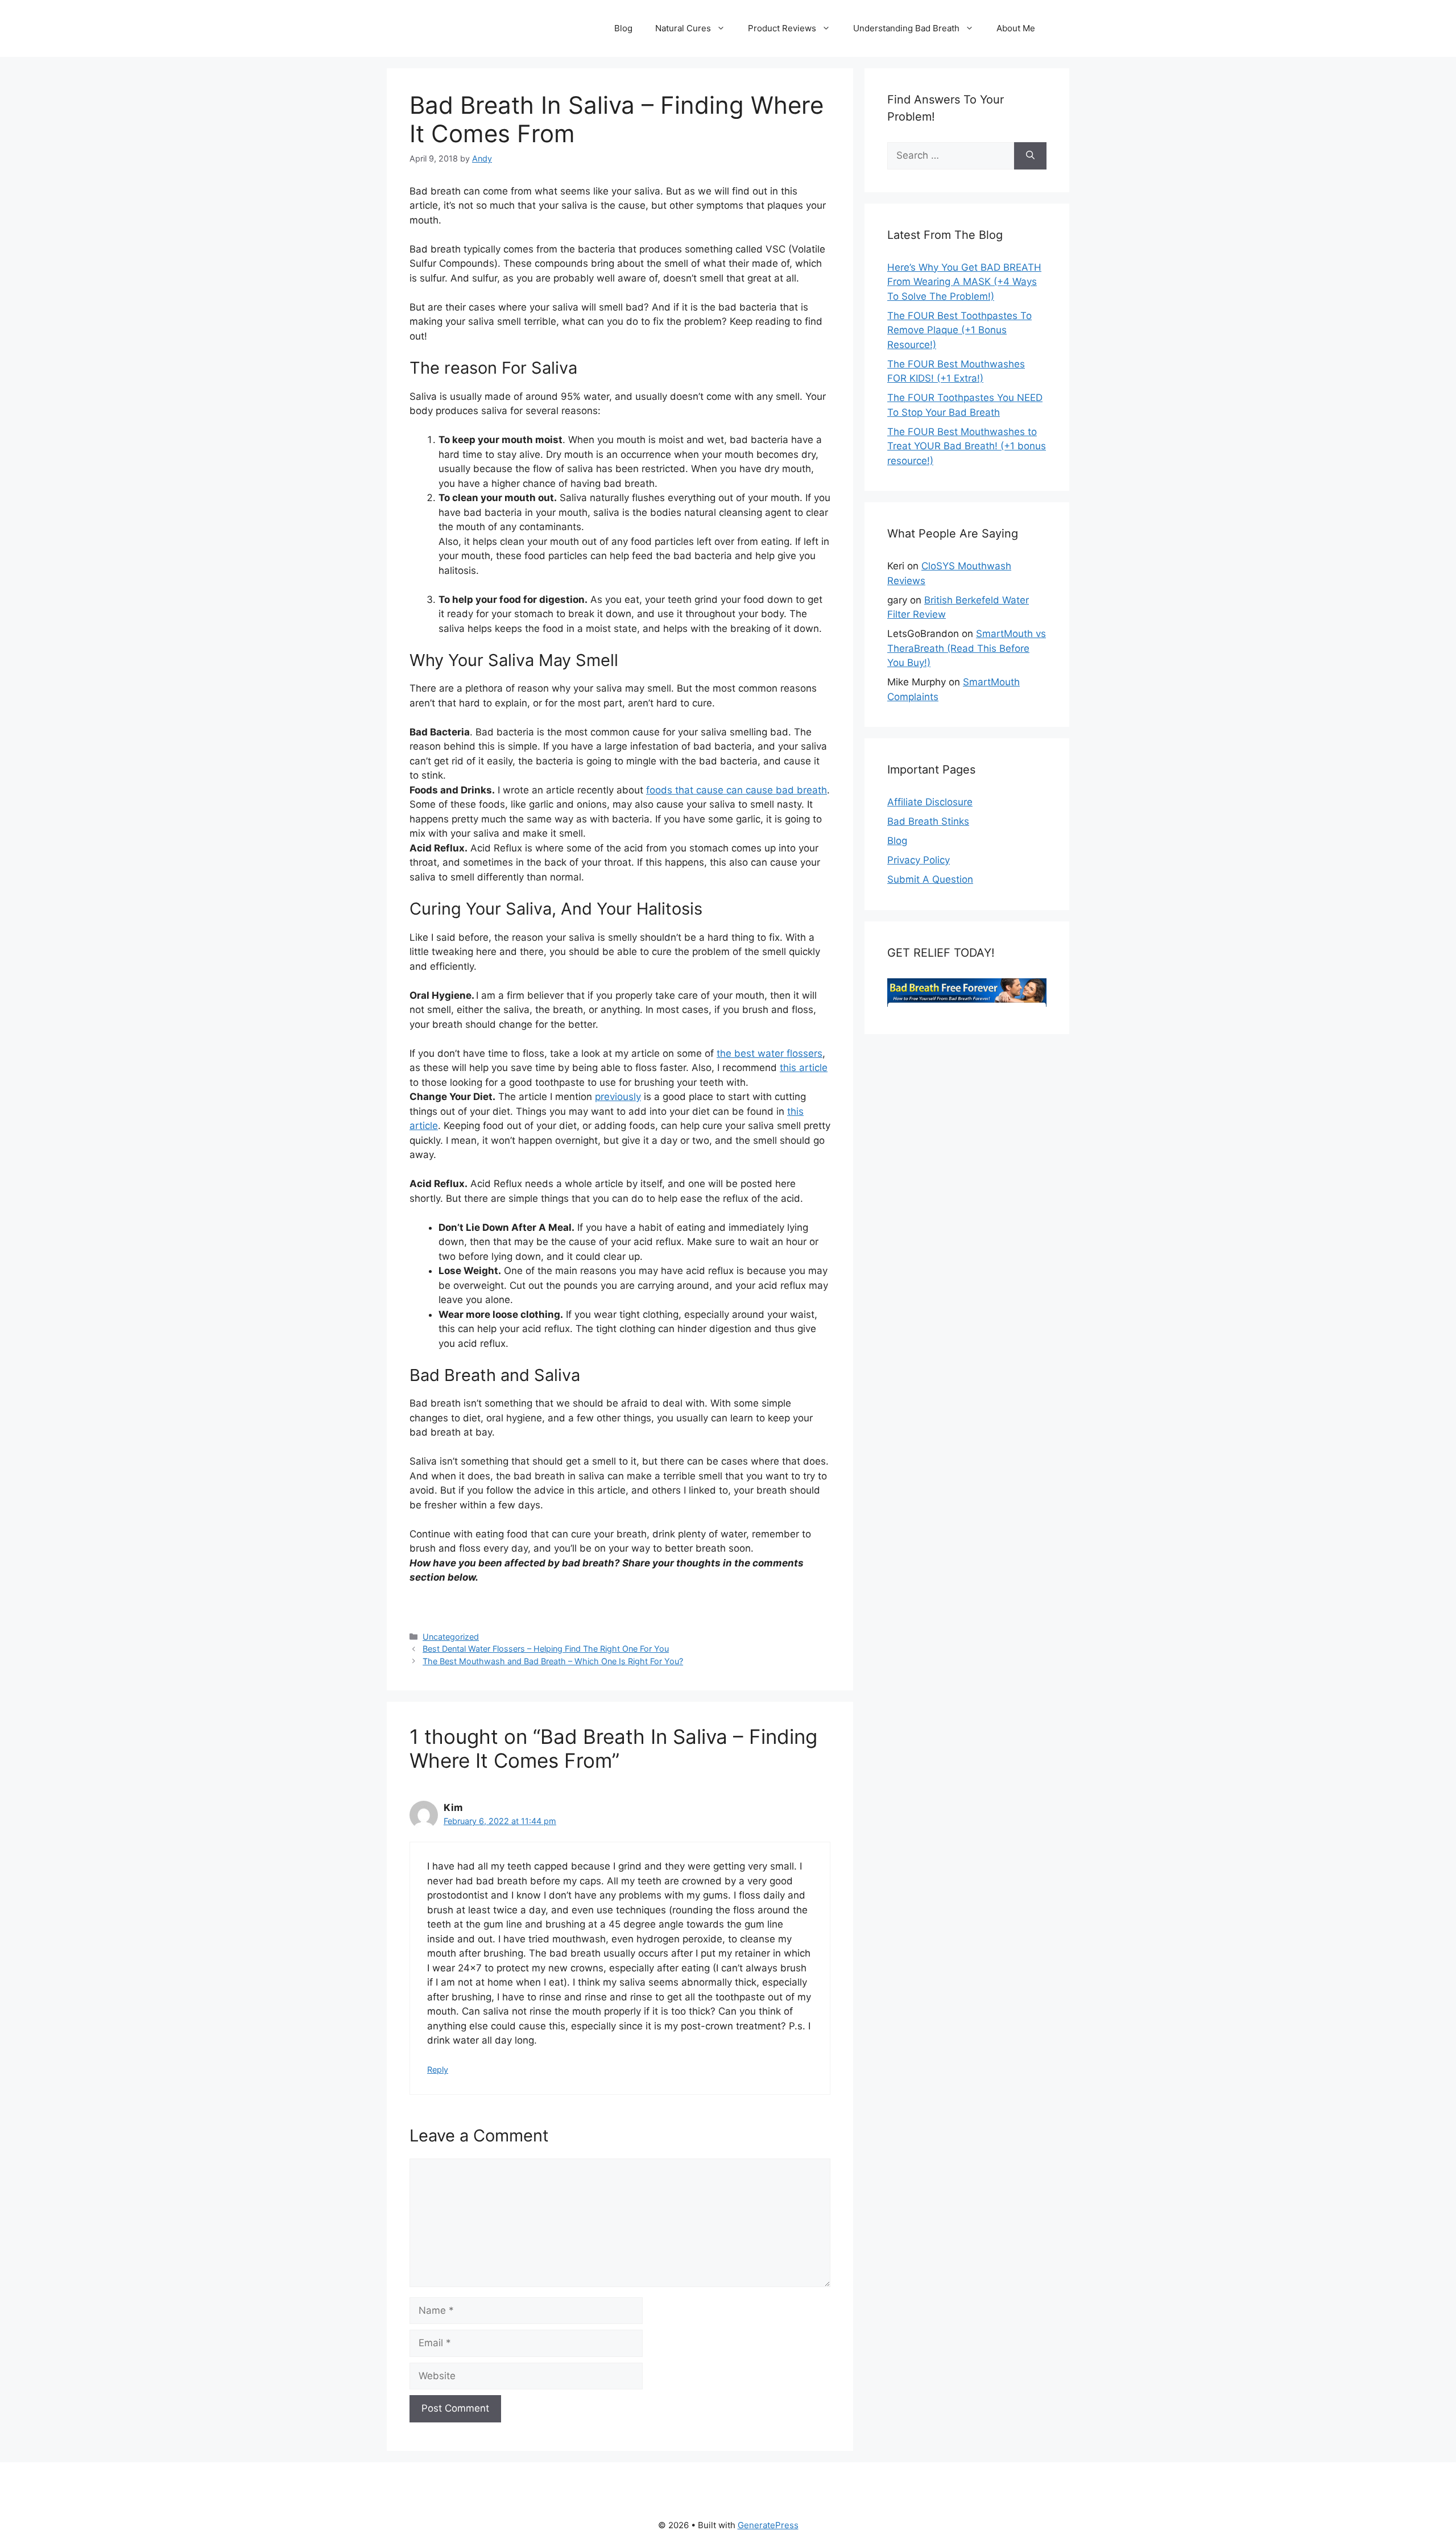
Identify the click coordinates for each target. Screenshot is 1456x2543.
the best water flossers (770, 1053)
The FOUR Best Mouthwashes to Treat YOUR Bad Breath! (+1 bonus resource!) (967, 446)
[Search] (1030, 156)
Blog (623, 28)
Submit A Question (930, 879)
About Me (1016, 28)
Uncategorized (451, 1637)
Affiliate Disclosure (930, 802)
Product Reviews (782, 28)
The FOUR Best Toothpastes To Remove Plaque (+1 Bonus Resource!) (959, 330)
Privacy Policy (919, 860)
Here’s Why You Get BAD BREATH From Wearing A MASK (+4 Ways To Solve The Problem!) (964, 282)
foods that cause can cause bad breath (737, 790)
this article (804, 1068)
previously (618, 1097)
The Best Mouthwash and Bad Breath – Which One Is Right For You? (553, 1661)
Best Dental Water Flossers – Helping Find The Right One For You (546, 1649)
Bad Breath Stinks (928, 821)
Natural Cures (683, 28)
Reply (438, 2069)
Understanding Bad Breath (906, 28)
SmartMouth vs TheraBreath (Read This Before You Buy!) (967, 648)
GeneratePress (768, 2525)
